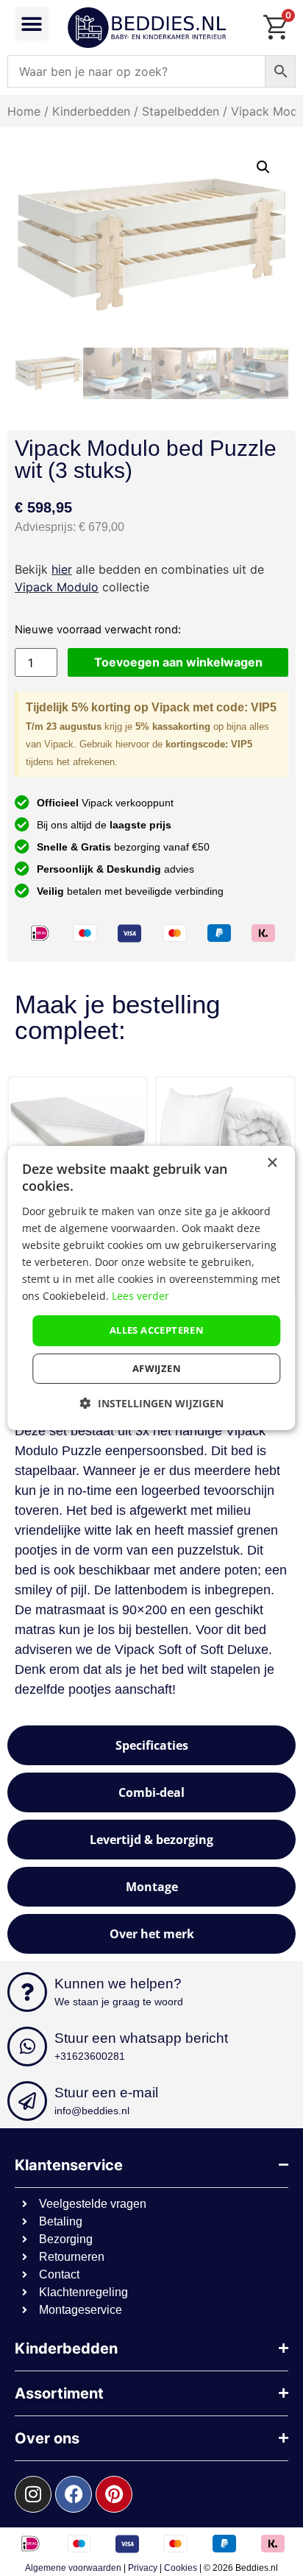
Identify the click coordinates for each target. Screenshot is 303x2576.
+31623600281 (90, 2056)
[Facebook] (74, 2494)
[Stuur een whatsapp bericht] (27, 2047)
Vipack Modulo (57, 587)
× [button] (272, 1163)
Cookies (181, 2568)
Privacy (143, 2568)
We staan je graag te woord (119, 2002)
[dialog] (151, 1288)
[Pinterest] (114, 2494)
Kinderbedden (91, 111)
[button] (32, 24)
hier (62, 569)
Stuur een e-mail (106, 2093)
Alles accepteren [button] (157, 1330)
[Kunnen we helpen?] (27, 1992)
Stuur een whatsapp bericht (141, 2038)
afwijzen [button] (157, 1368)
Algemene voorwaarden (73, 2568)
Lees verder (140, 1296)
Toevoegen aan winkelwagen (178, 662)
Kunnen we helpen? (118, 1984)
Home (24, 111)
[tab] (151, 1745)
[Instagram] (33, 2494)
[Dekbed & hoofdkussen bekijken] (182, 1129)
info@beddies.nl (92, 2111)
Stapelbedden (181, 111)
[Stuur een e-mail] (27, 2101)
